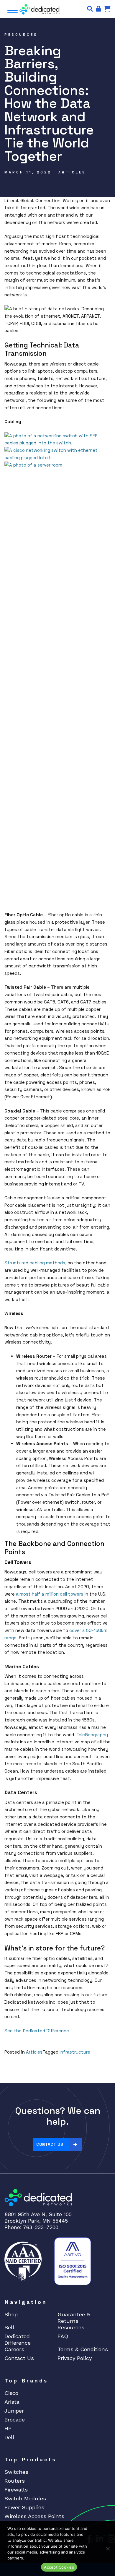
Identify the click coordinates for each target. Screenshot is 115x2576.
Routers (15, 2481)
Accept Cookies (59, 2567)
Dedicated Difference (18, 2339)
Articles (34, 2052)
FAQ (63, 2336)
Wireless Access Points (34, 2516)
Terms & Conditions (83, 2349)
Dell (9, 2437)
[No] (108, 2549)
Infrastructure (75, 2052)
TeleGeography (92, 1735)
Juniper (14, 2411)
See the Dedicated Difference (37, 2031)
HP (8, 2428)
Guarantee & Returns (74, 2318)
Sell (9, 2327)
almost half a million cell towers (50, 1594)
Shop (11, 2314)
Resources (71, 2327)
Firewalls (16, 2490)
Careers (14, 2349)
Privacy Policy (75, 2358)
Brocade (15, 2420)
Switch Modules (25, 2498)
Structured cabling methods (35, 1263)
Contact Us (50, 2144)
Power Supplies (24, 2507)
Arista (12, 2402)
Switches (16, 2472)
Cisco (11, 2393)
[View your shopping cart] (107, 9)
